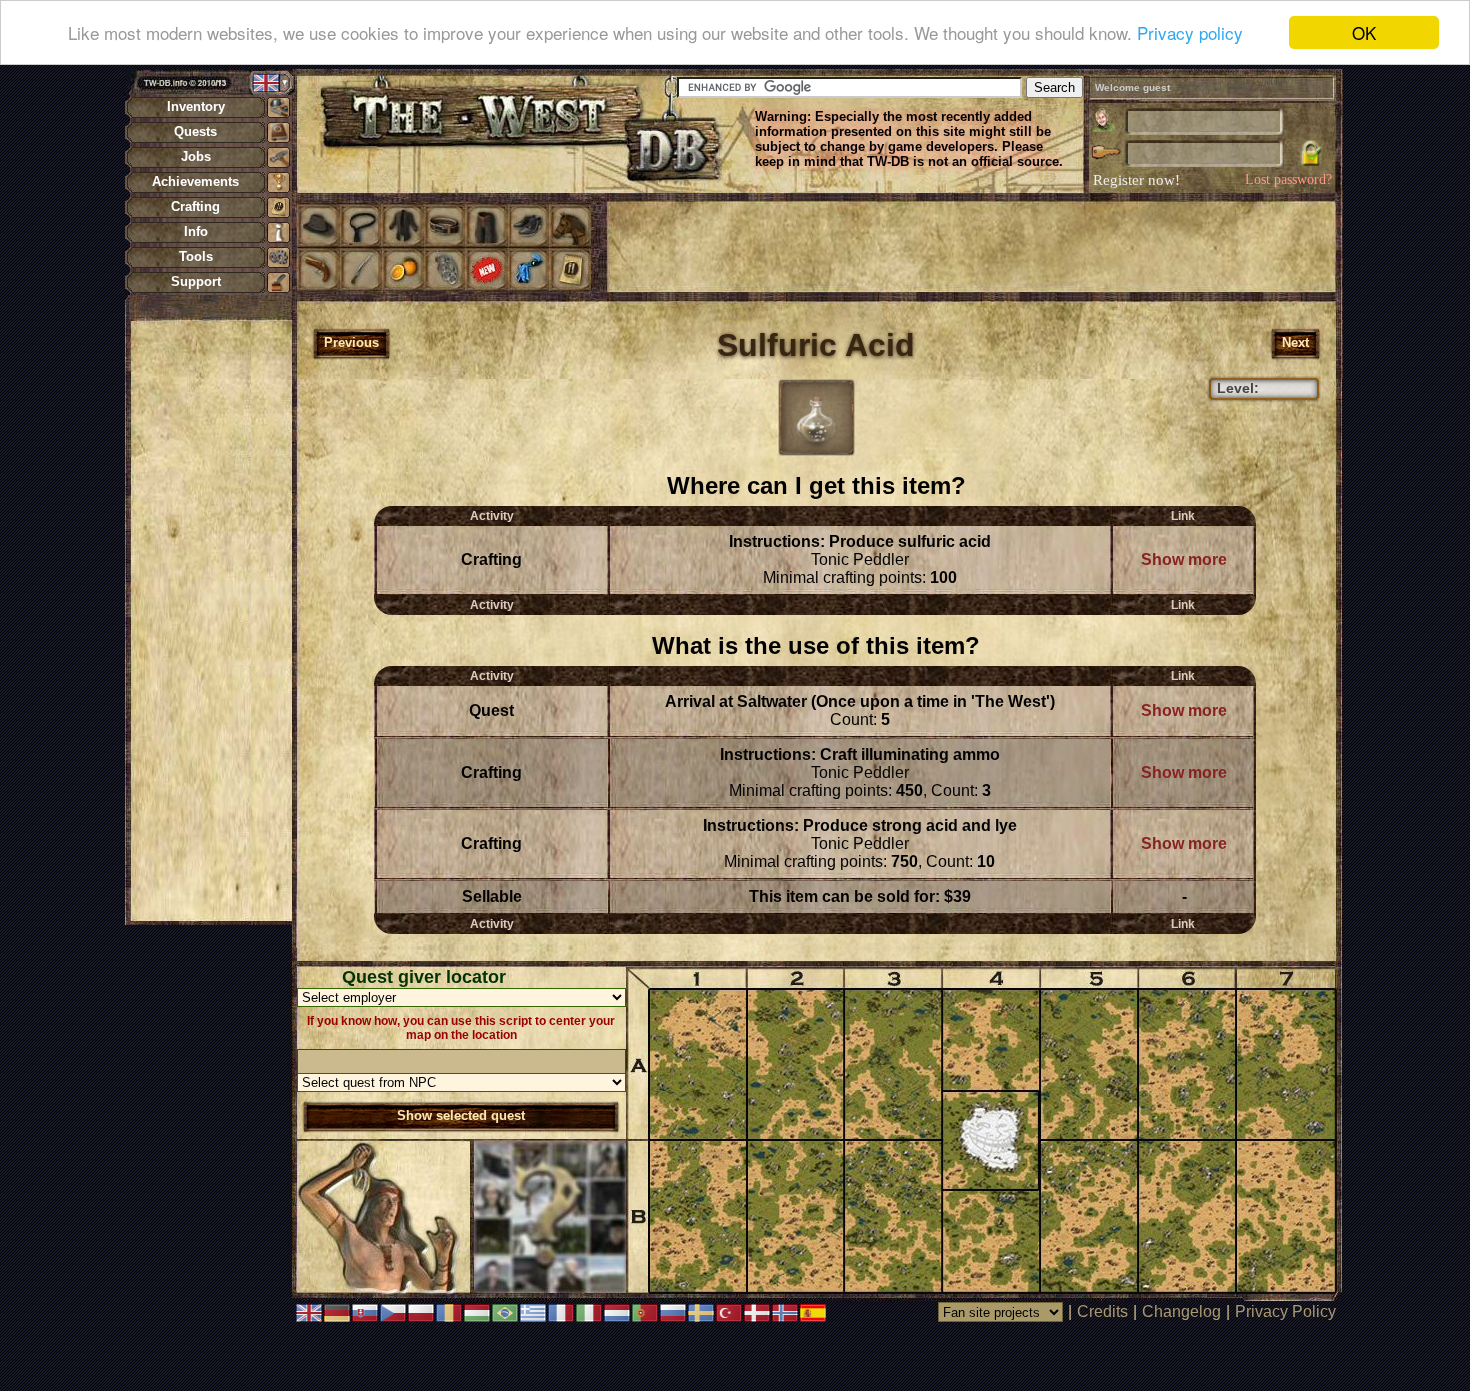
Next (1295, 342)
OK (1364, 32)
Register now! (1136, 180)
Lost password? (1288, 179)
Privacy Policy (1285, 1311)
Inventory (196, 106)
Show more (1184, 559)
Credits (1102, 1311)
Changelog (1181, 1311)
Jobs (196, 156)
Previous (351, 342)
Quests (195, 131)
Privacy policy (1190, 33)
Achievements (195, 181)
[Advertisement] (211, 620)
